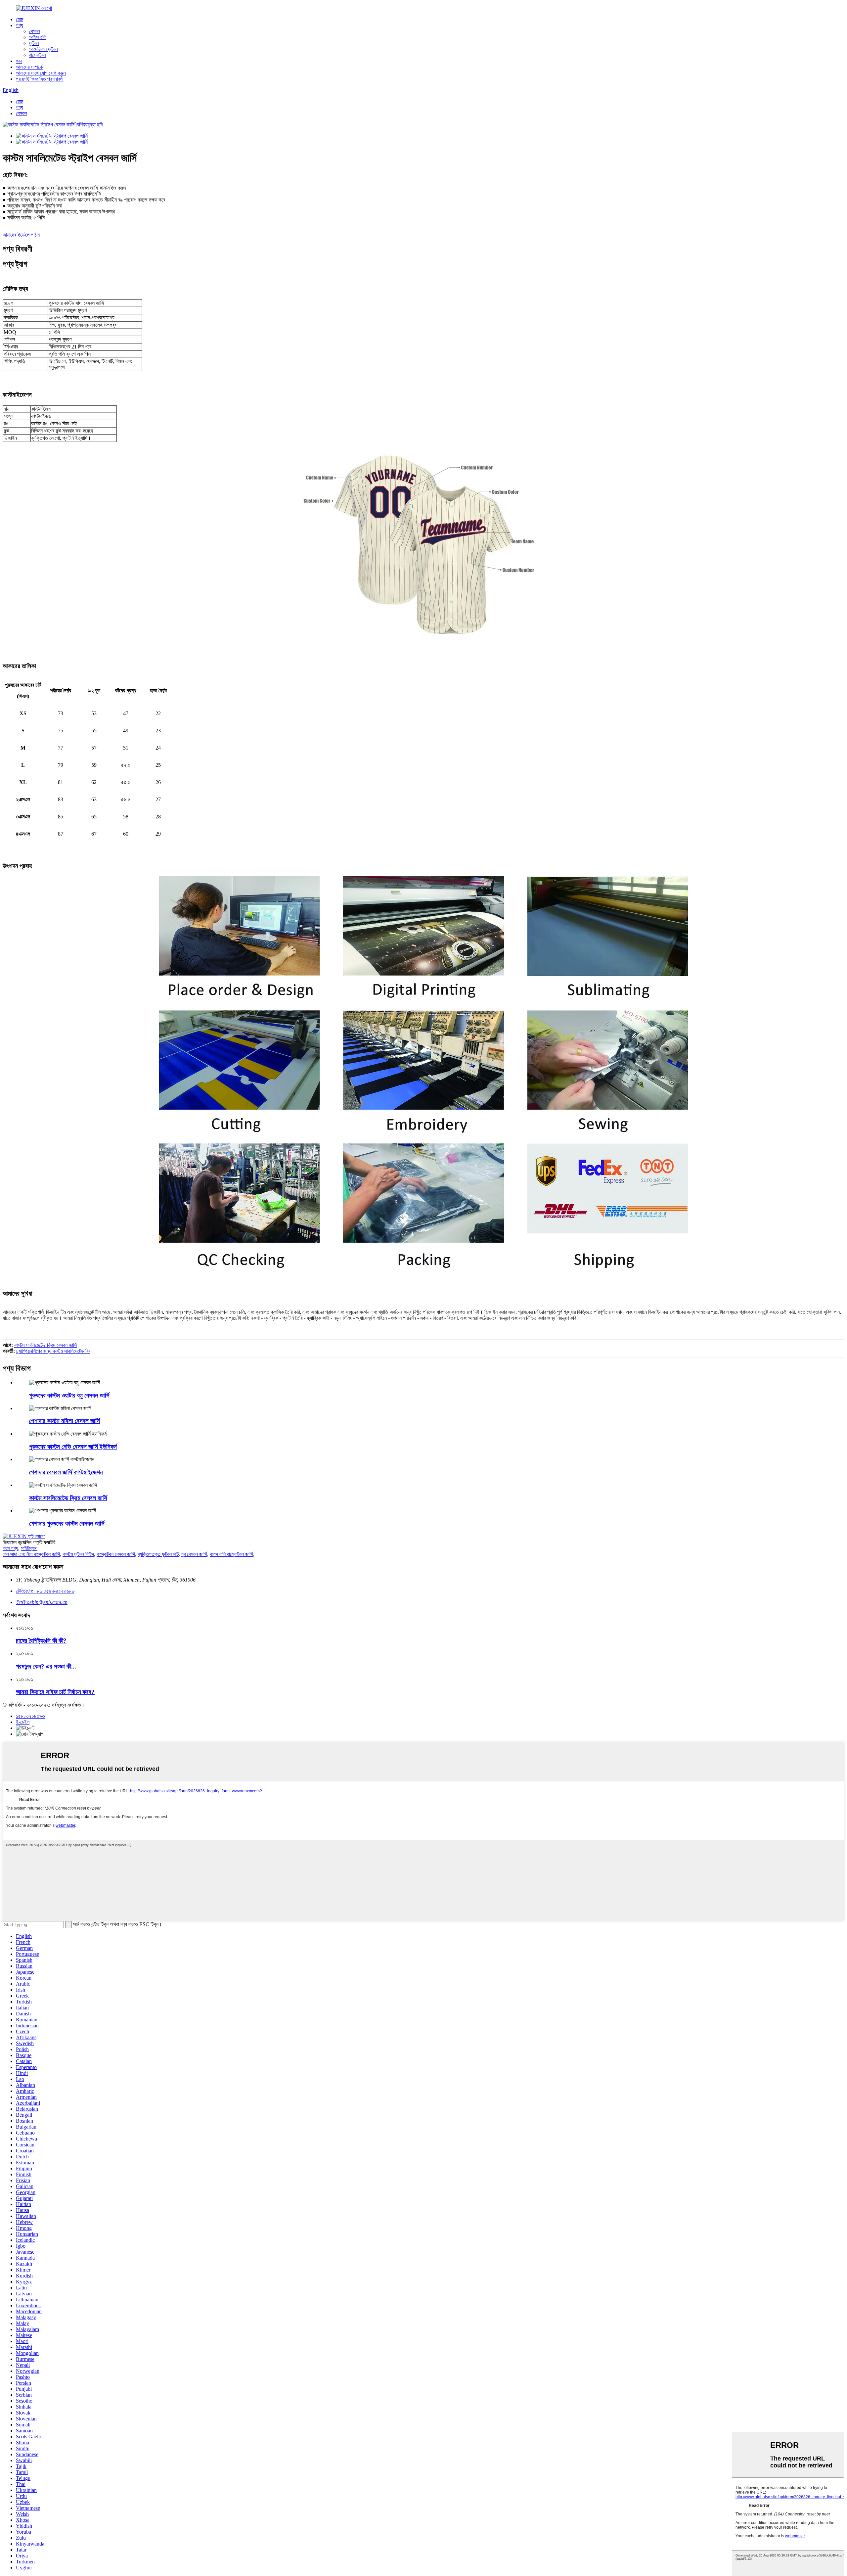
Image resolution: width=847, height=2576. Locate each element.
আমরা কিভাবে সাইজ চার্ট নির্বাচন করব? (55, 1692)
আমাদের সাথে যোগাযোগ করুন (41, 73)
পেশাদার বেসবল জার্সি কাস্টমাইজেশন (66, 1472)
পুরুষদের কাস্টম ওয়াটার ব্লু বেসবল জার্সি (69, 1395)
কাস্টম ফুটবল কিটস (78, 1554)
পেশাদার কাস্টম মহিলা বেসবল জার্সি (65, 1421)
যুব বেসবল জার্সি (194, 1554)
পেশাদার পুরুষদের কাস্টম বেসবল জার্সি (67, 1523)
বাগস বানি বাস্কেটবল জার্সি (231, 1554)
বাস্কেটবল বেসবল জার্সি (116, 1554)
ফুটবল (34, 43)
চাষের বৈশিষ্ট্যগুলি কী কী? (41, 1641)
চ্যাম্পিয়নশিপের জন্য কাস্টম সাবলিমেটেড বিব (53, 1351)
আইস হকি (38, 37)
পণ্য (20, 25)
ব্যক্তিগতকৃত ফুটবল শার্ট (158, 1554)
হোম (20, 19)
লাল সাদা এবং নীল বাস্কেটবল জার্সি (31, 1554)
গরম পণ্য (10, 1548)
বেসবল (35, 31)
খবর (19, 61)
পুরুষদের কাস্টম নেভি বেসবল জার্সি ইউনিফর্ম (73, 1447)
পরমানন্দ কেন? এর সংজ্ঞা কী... (46, 1666)
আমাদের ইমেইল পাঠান (21, 235)
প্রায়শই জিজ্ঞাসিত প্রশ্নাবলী (40, 79)
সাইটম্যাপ (29, 1548)
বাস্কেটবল (38, 55)
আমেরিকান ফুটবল (44, 49)
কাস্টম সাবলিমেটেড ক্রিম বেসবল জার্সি (45, 1345)
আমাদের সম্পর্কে (29, 67)
